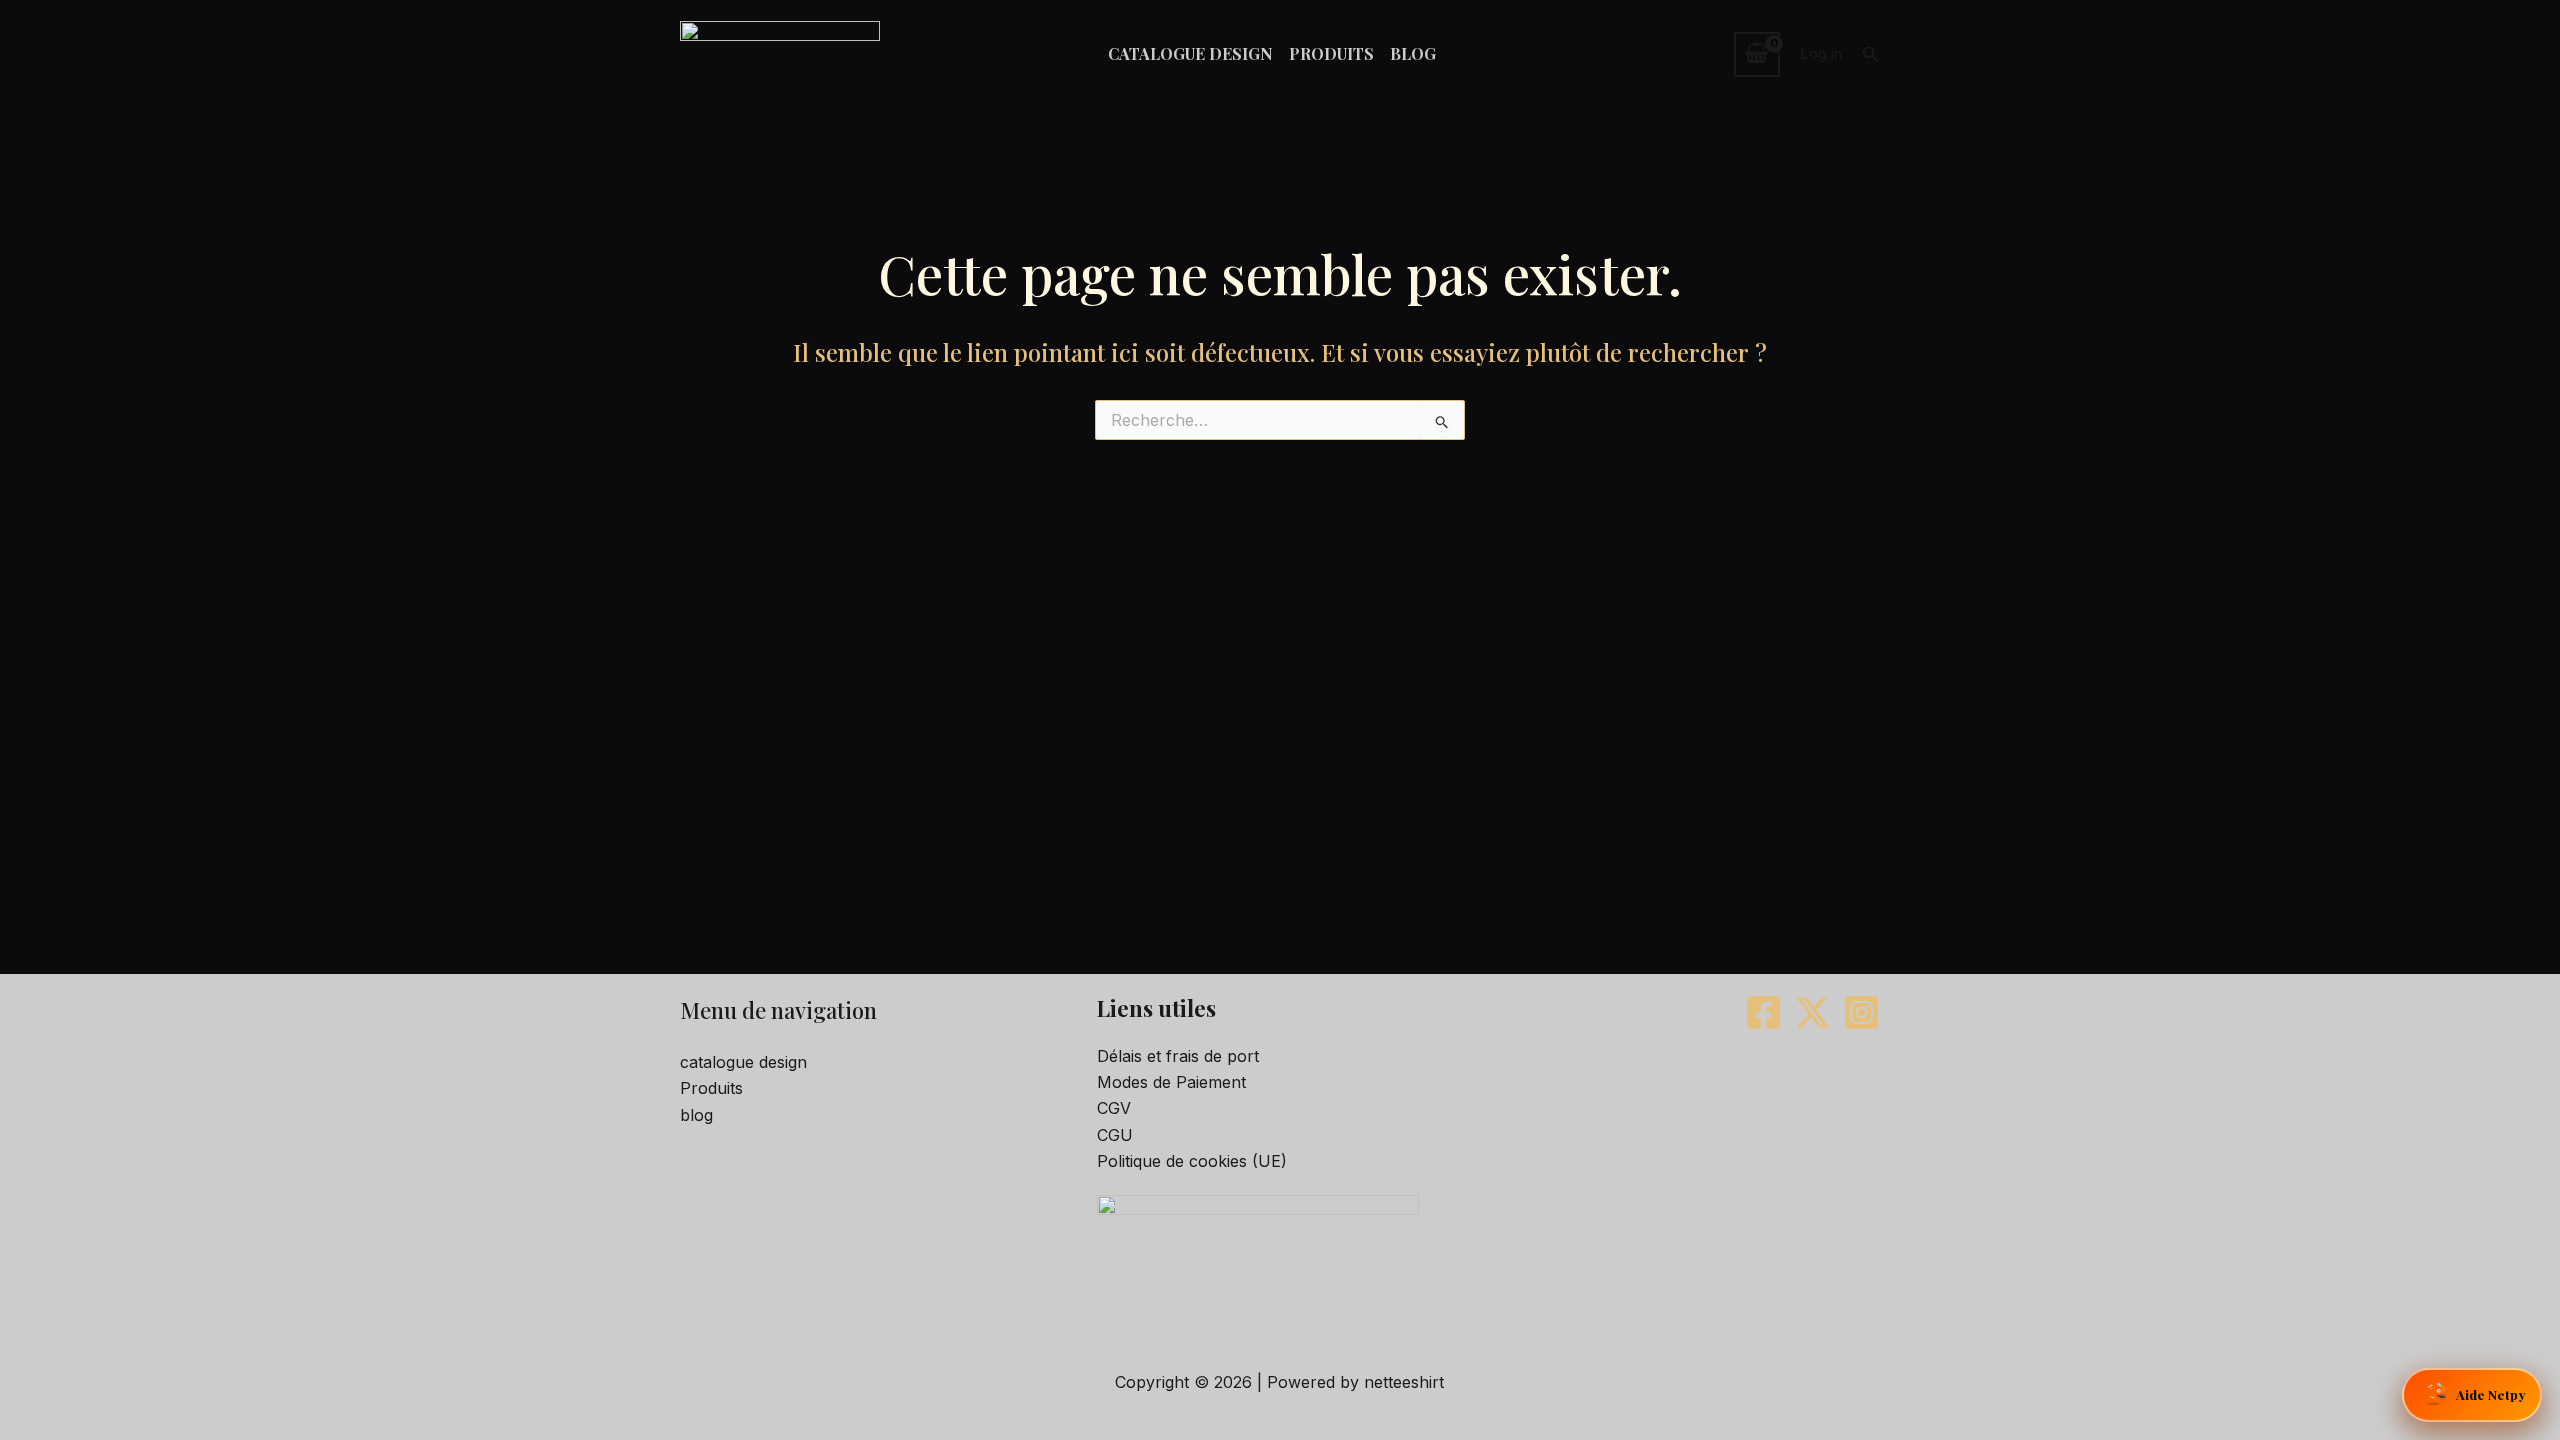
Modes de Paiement (1171, 1082)
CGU (1115, 1135)
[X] (1812, 1012)
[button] (1871, 54)
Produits (711, 1088)
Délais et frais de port (1178, 1056)
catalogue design (743, 1062)
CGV (1114, 1108)
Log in (1821, 53)
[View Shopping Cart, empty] (1757, 54)
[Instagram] (1861, 1012)
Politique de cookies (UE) (1192, 1161)
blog (696, 1115)
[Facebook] (1763, 1012)
